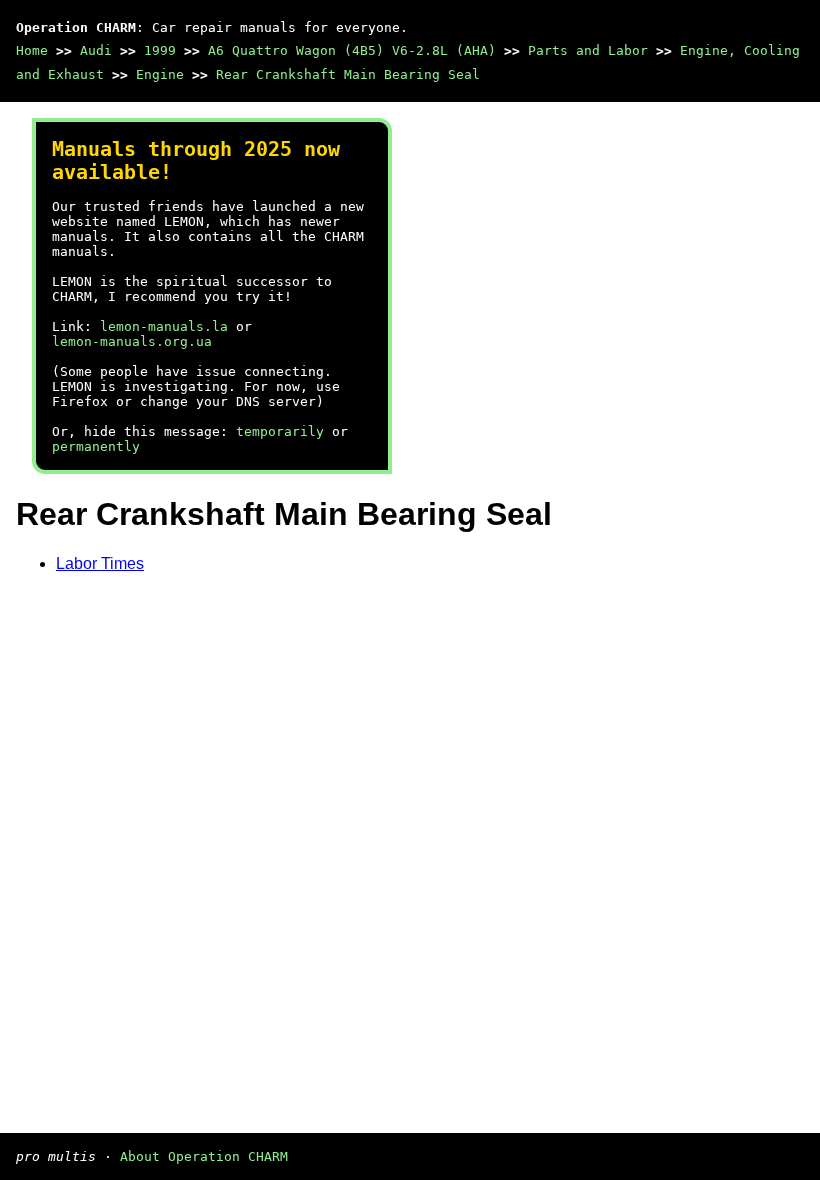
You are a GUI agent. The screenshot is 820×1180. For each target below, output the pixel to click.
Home (32, 50)
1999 (160, 50)
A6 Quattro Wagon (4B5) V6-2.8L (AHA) (352, 50)
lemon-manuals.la (164, 326)
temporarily (280, 431)
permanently (96, 446)
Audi (96, 50)
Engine (160, 74)
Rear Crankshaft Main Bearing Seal (348, 74)
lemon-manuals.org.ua (132, 341)
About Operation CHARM (204, 1156)
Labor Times (100, 563)
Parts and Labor (588, 50)
